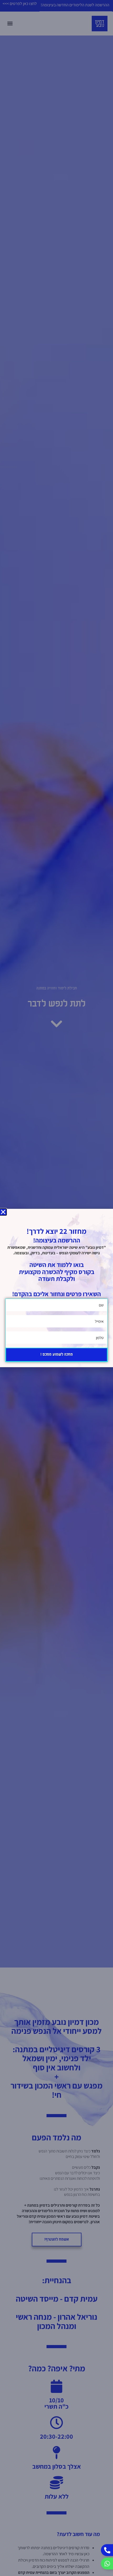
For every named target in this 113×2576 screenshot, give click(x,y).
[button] (3, 1212)
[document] (56, 1288)
